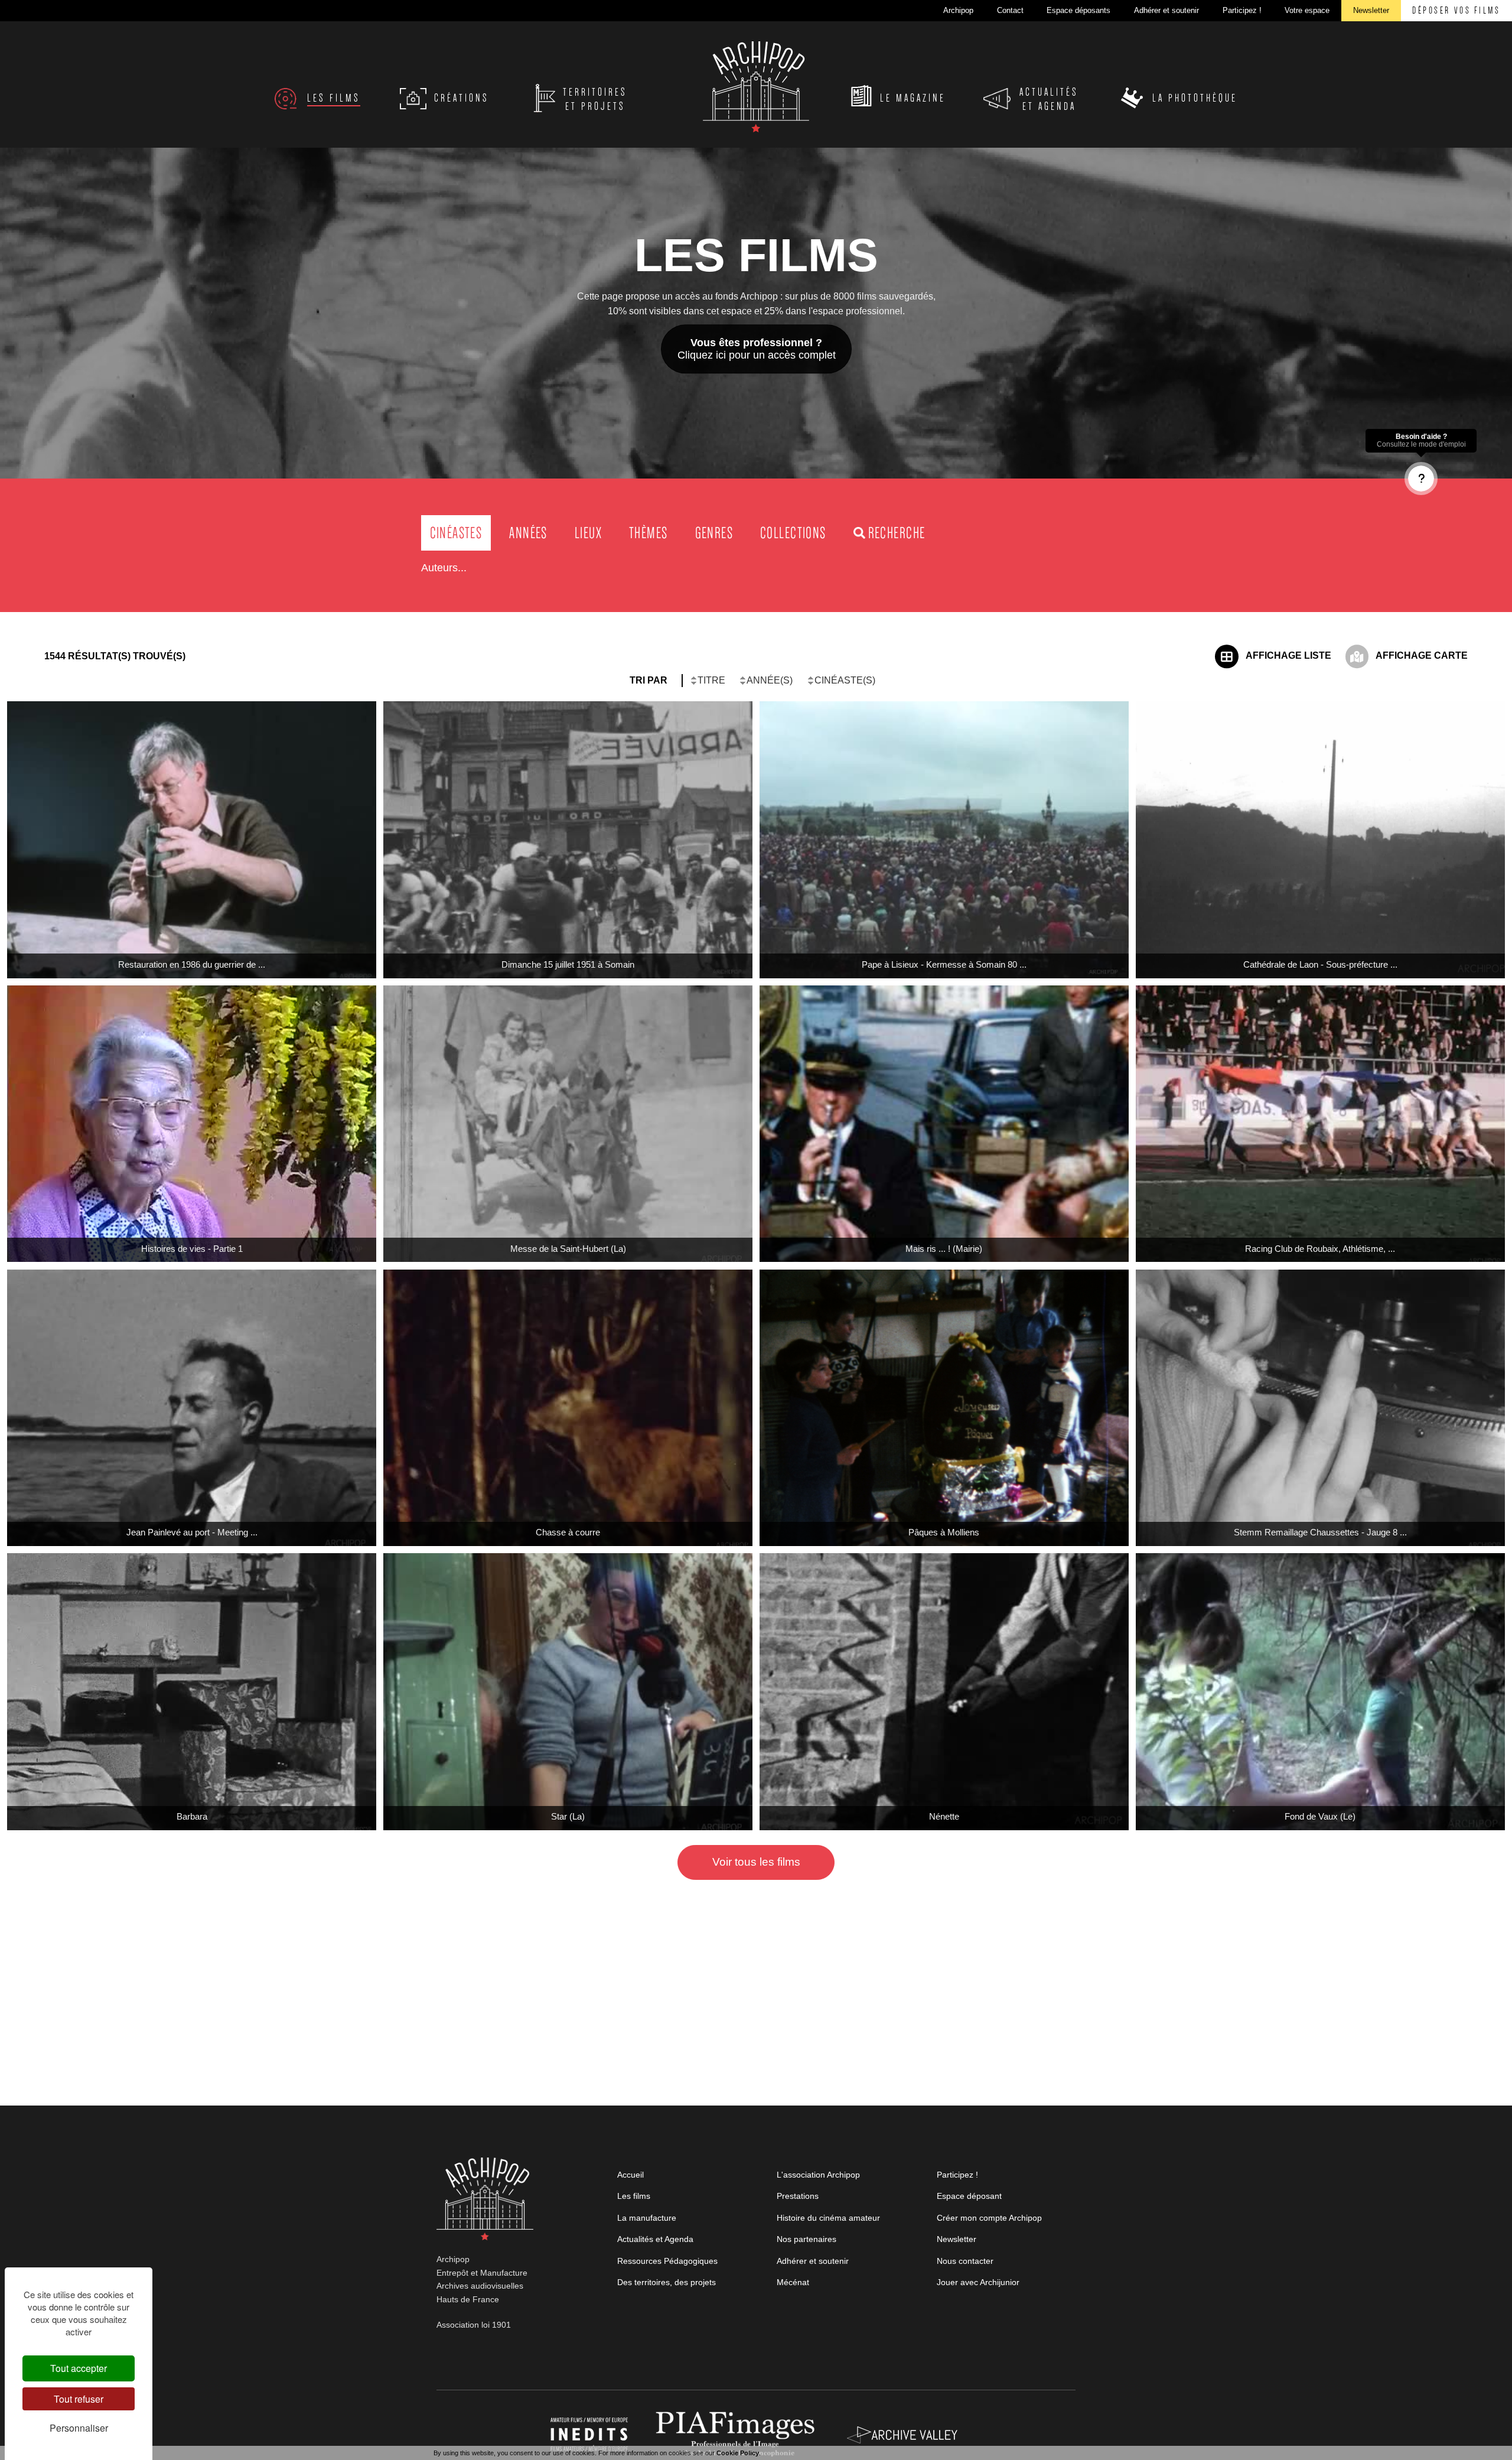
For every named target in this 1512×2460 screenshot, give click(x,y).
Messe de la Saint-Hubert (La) (568, 1249)
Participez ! (957, 2175)
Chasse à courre (568, 1532)
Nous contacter (965, 2261)
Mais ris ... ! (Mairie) (944, 1249)
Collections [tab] (793, 533)
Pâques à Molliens (944, 1532)
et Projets (595, 99)
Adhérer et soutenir (813, 2261)
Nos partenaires (806, 2239)
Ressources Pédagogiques (667, 2261)
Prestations (798, 2196)
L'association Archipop (818, 2175)
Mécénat (793, 2282)
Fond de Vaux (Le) (1320, 1816)
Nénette (944, 1816)
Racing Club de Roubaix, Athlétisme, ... (1320, 1249)
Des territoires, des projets (667, 2282)
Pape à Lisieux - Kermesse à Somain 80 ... (944, 964)
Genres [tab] (714, 533)
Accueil (630, 2175)
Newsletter (957, 2239)
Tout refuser (79, 2399)
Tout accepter (79, 2368)
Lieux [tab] (588, 533)
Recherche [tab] (897, 533)
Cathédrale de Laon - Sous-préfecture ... (1320, 964)
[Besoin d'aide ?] (1421, 479)
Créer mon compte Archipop (989, 2218)
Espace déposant (969, 2196)
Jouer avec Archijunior (978, 2282)
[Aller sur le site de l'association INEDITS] (590, 2434)
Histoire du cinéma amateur (828, 2218)
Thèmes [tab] (648, 533)
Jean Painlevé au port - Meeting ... (192, 1532)
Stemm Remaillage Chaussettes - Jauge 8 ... (1320, 1532)
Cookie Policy (738, 2453)
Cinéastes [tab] (456, 533)
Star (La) (568, 1816)
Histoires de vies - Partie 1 (192, 1249)
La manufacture (647, 2218)
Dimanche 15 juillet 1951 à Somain (568, 964)
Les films (634, 2196)
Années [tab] (528, 533)
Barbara (192, 1816)
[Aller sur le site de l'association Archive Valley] (738, 2434)
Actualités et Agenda (655, 2239)
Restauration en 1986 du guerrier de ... (192, 964)
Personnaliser (79, 2428)
